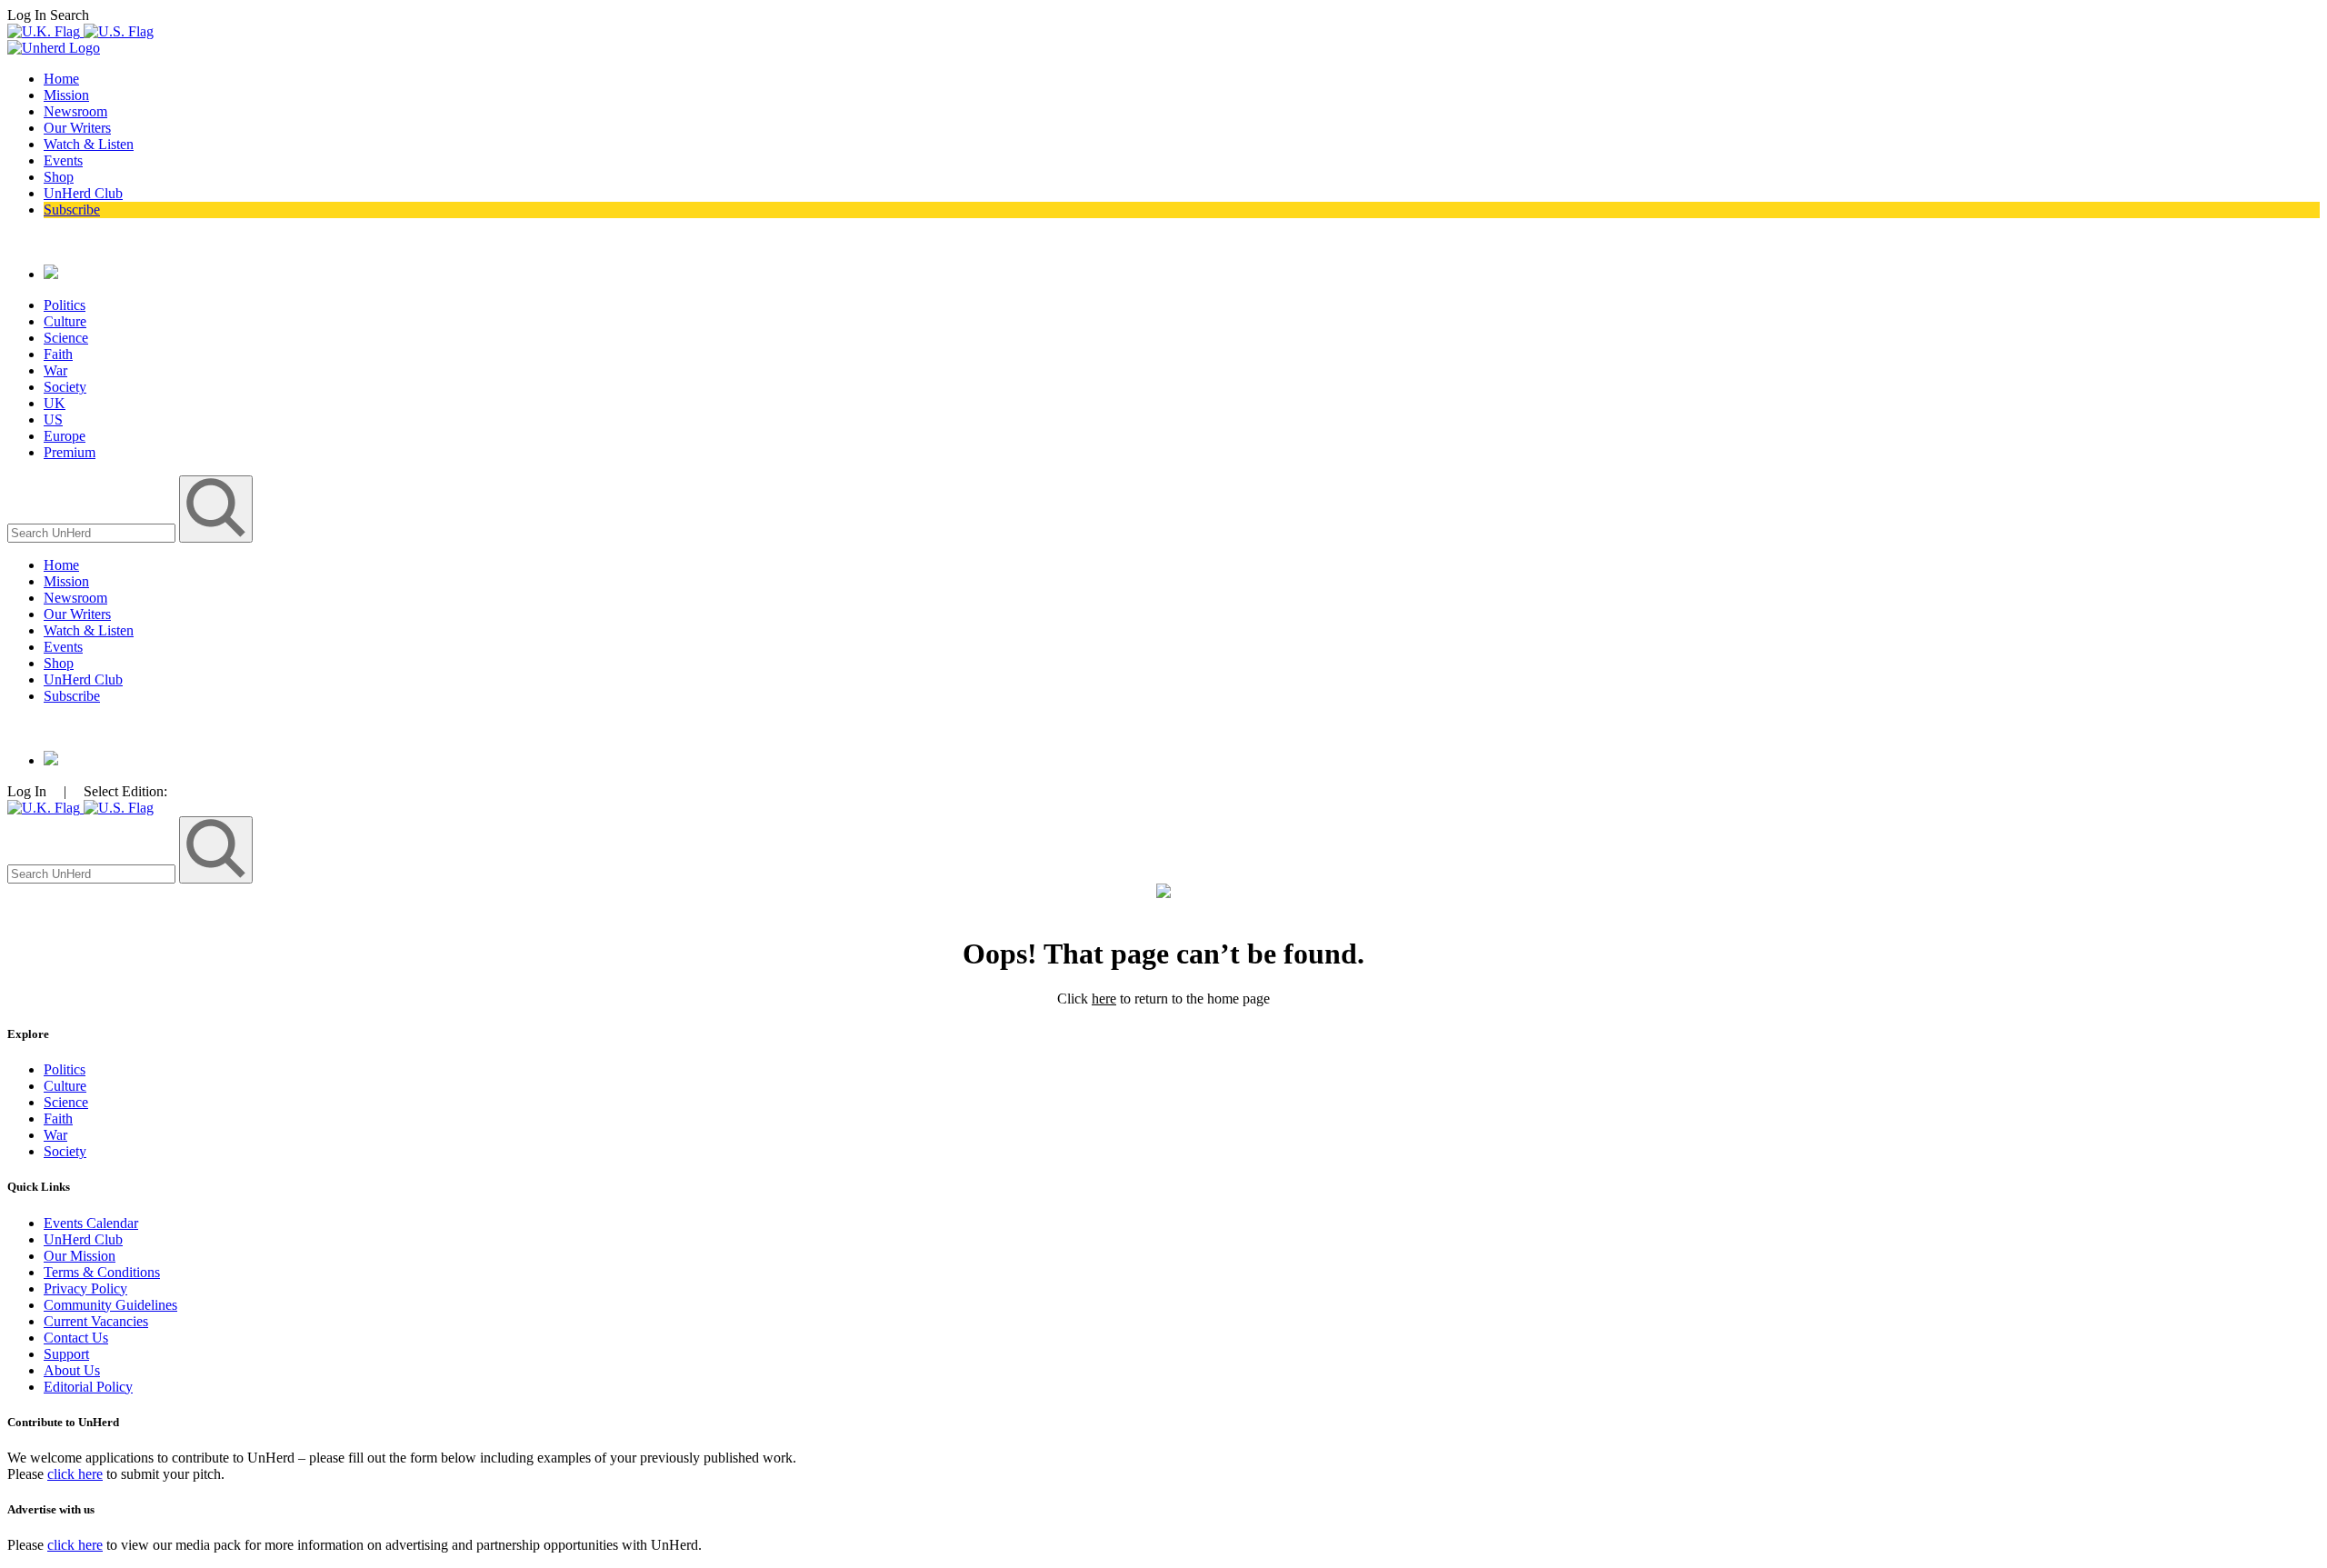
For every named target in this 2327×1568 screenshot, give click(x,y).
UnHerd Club (83, 193)
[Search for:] (93, 532)
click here (75, 1474)
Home (61, 79)
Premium (70, 452)
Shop (59, 177)
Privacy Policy (85, 1288)
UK (55, 403)
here (1104, 999)
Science (66, 338)
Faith (58, 354)
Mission (66, 95)
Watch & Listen (89, 144)
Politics (65, 305)
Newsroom (75, 111)
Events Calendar (91, 1223)
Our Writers (77, 128)
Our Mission (80, 1256)
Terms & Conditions (102, 1272)
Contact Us (76, 1338)
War (55, 370)
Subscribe (72, 210)
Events (63, 160)
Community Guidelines (110, 1305)
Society (65, 387)
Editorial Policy (88, 1387)
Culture (65, 321)
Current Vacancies (96, 1321)
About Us (72, 1370)
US (53, 419)
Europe (65, 436)
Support (66, 1354)
